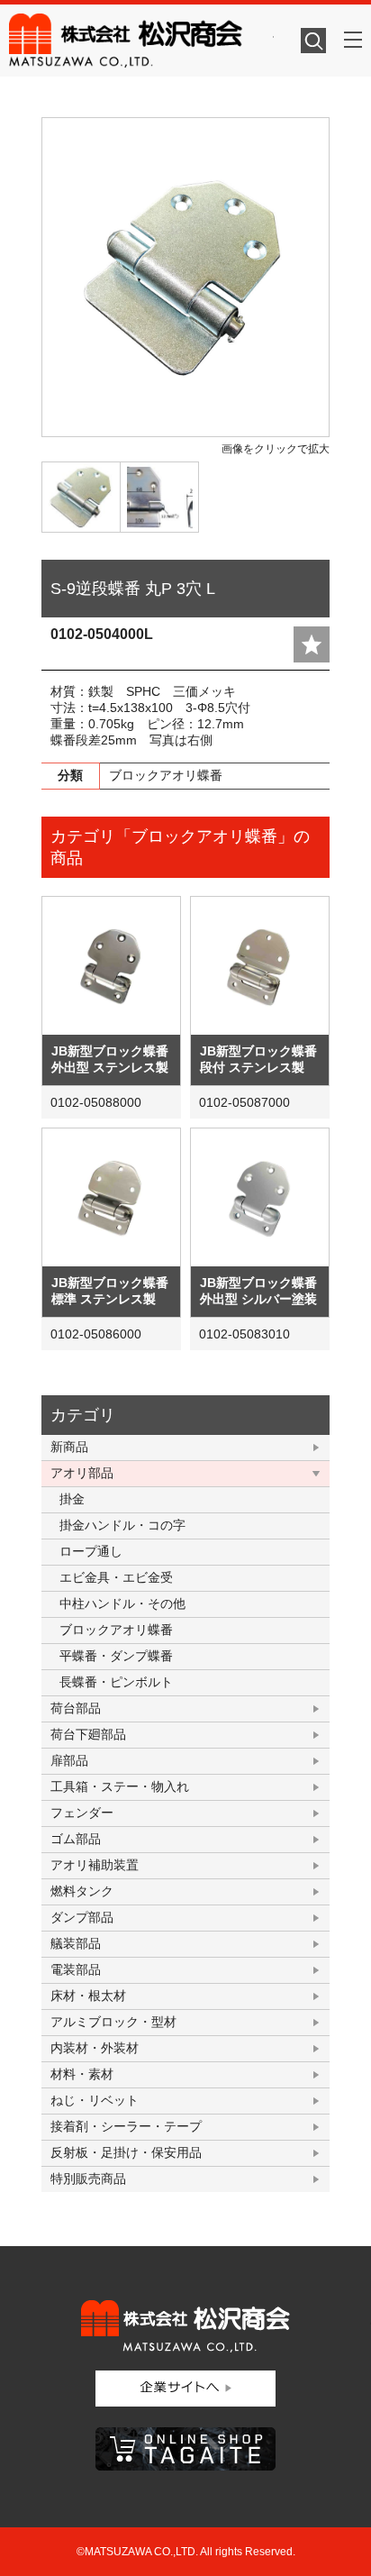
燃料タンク (82, 1891)
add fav (312, 644)
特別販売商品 (88, 2179)
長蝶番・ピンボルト (116, 1682)
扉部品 (69, 1760)
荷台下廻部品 (88, 1734)
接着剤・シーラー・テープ (126, 2126)
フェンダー (82, 1813)
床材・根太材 (88, 1996)
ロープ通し (91, 1551)
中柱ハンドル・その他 (122, 1603)
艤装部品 (76, 1943)
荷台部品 (76, 1708)
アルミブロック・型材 (113, 2022)
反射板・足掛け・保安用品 (126, 2152)
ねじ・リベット (95, 2100)
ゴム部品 (76, 1839)
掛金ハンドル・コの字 (122, 1525)
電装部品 (76, 1969)
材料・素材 (82, 2074)
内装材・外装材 (95, 2048)
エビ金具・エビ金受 (116, 1577)
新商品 (69, 1447)
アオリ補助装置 (95, 1865)
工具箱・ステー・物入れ (120, 1786)
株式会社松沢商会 (141, 41)
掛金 (72, 1499)
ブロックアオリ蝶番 (116, 1630)
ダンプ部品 (82, 1917)
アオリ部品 (82, 1473)
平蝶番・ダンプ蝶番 (116, 1656)
